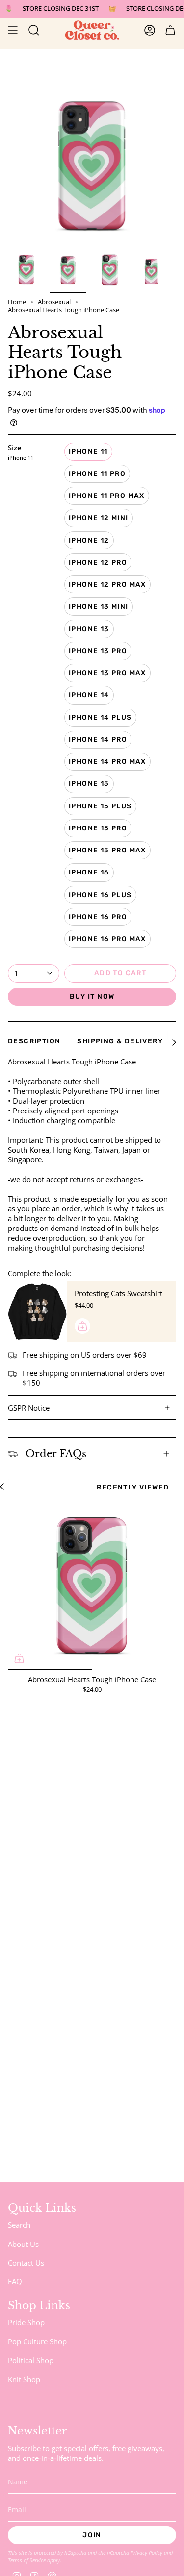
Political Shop (31, 2360)
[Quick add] (19, 1658)
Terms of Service (27, 2560)
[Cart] (170, 30)
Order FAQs (56, 1454)
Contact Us (26, 2263)
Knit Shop (24, 2379)
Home (17, 302)
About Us (23, 2244)
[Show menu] (13, 30)
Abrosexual (54, 302)
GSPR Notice (29, 1408)
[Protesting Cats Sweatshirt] (37, 1311)
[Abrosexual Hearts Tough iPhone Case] (92, 1586)
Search (19, 2225)
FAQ (15, 2281)
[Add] (82, 1326)
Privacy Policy (146, 2553)
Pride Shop (26, 2322)
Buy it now (92, 997)
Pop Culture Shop (37, 2341)
